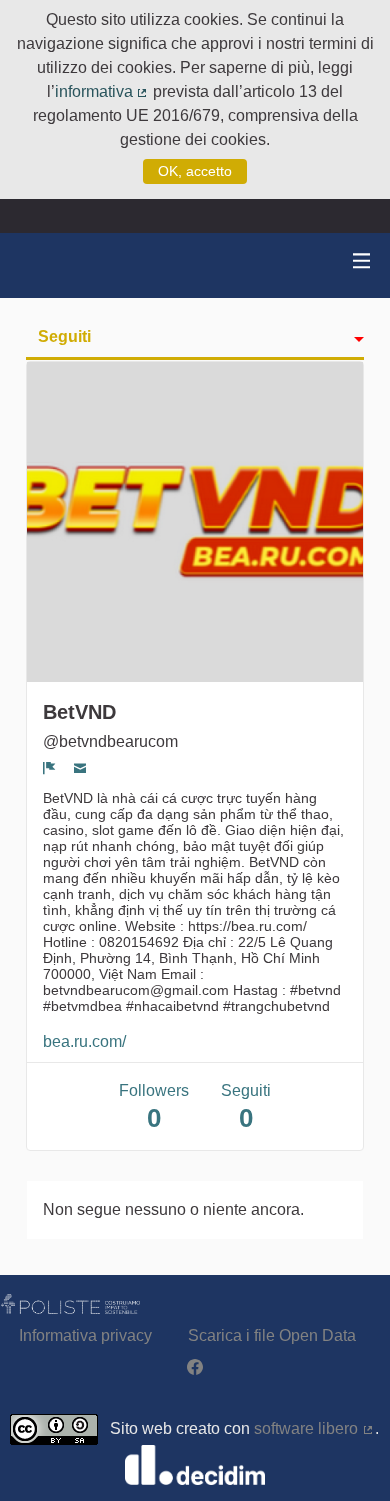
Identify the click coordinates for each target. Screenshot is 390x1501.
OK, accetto (195, 171)
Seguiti (64, 336)
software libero (314, 1428)
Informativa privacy (85, 1335)
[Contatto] (80, 768)
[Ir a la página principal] (40, 265)
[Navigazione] (362, 261)
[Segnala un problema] (49, 768)
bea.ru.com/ (84, 1041)
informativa (102, 91)
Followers (154, 1107)
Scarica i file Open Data (272, 1335)
